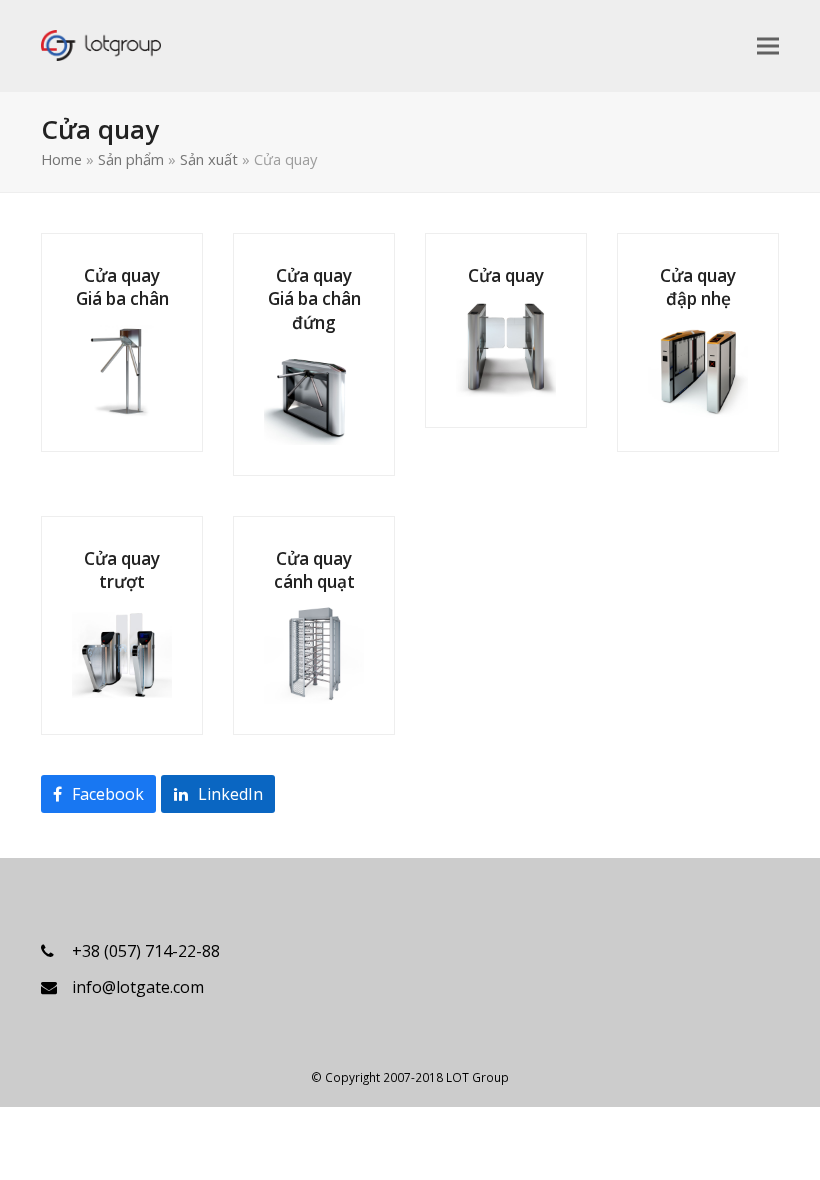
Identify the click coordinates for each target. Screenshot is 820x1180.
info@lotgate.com (138, 987)
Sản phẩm (131, 159)
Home (61, 159)
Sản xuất (209, 159)
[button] (768, 45)
